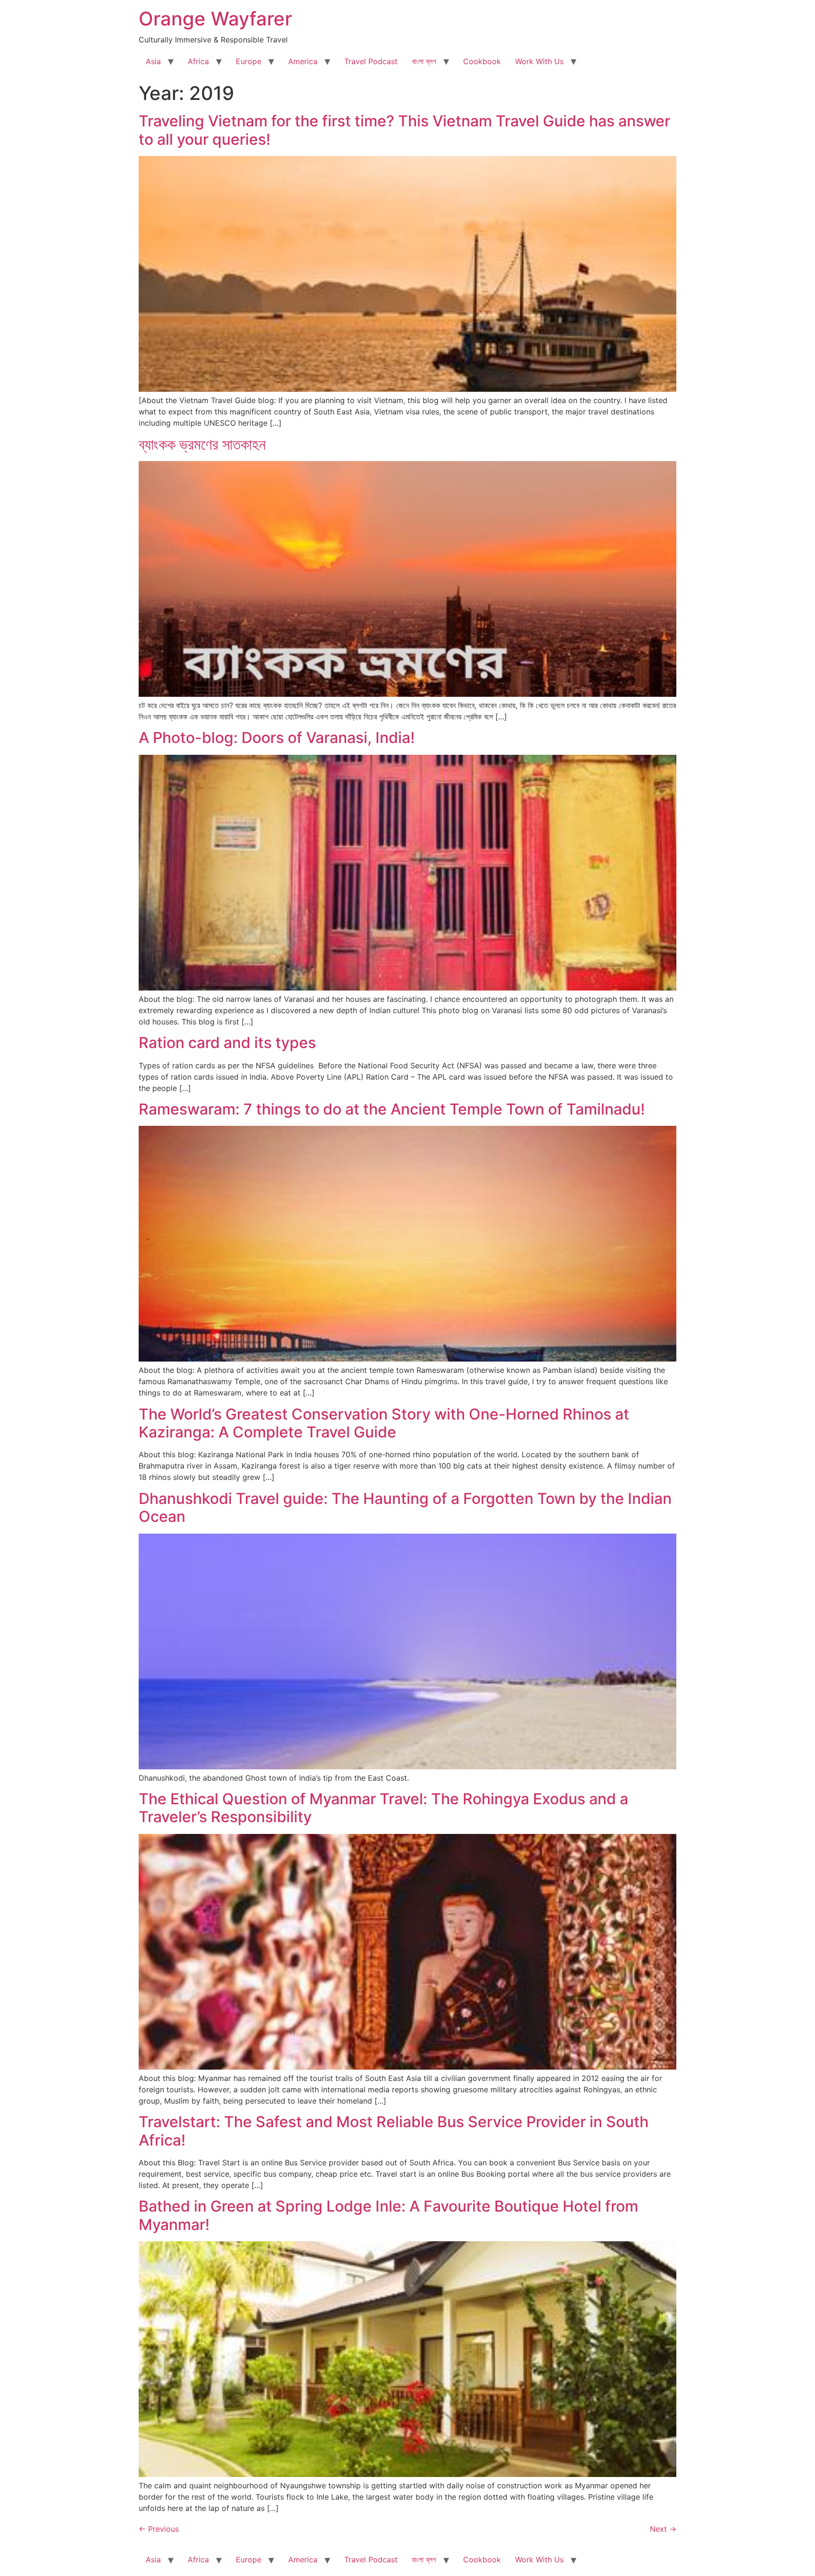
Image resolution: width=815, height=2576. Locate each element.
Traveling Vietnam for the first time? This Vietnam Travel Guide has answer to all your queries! (404, 130)
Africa (198, 61)
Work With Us (539, 61)
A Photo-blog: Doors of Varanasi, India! (277, 738)
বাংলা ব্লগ (424, 61)
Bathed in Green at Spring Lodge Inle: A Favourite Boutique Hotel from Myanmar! (388, 2215)
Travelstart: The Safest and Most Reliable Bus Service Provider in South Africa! (394, 2131)
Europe (249, 61)
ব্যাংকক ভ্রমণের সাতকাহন (202, 444)
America (303, 61)
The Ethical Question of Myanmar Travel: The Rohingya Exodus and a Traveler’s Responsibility (383, 1808)
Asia (153, 61)
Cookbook (482, 61)
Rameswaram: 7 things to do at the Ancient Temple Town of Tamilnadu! (392, 1109)
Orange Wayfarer (215, 19)
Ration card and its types (227, 1043)
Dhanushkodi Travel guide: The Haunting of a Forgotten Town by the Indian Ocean (405, 1507)
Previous (159, 2529)
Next (663, 2529)
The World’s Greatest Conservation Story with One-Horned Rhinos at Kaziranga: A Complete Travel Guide (384, 1423)
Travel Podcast (371, 61)
